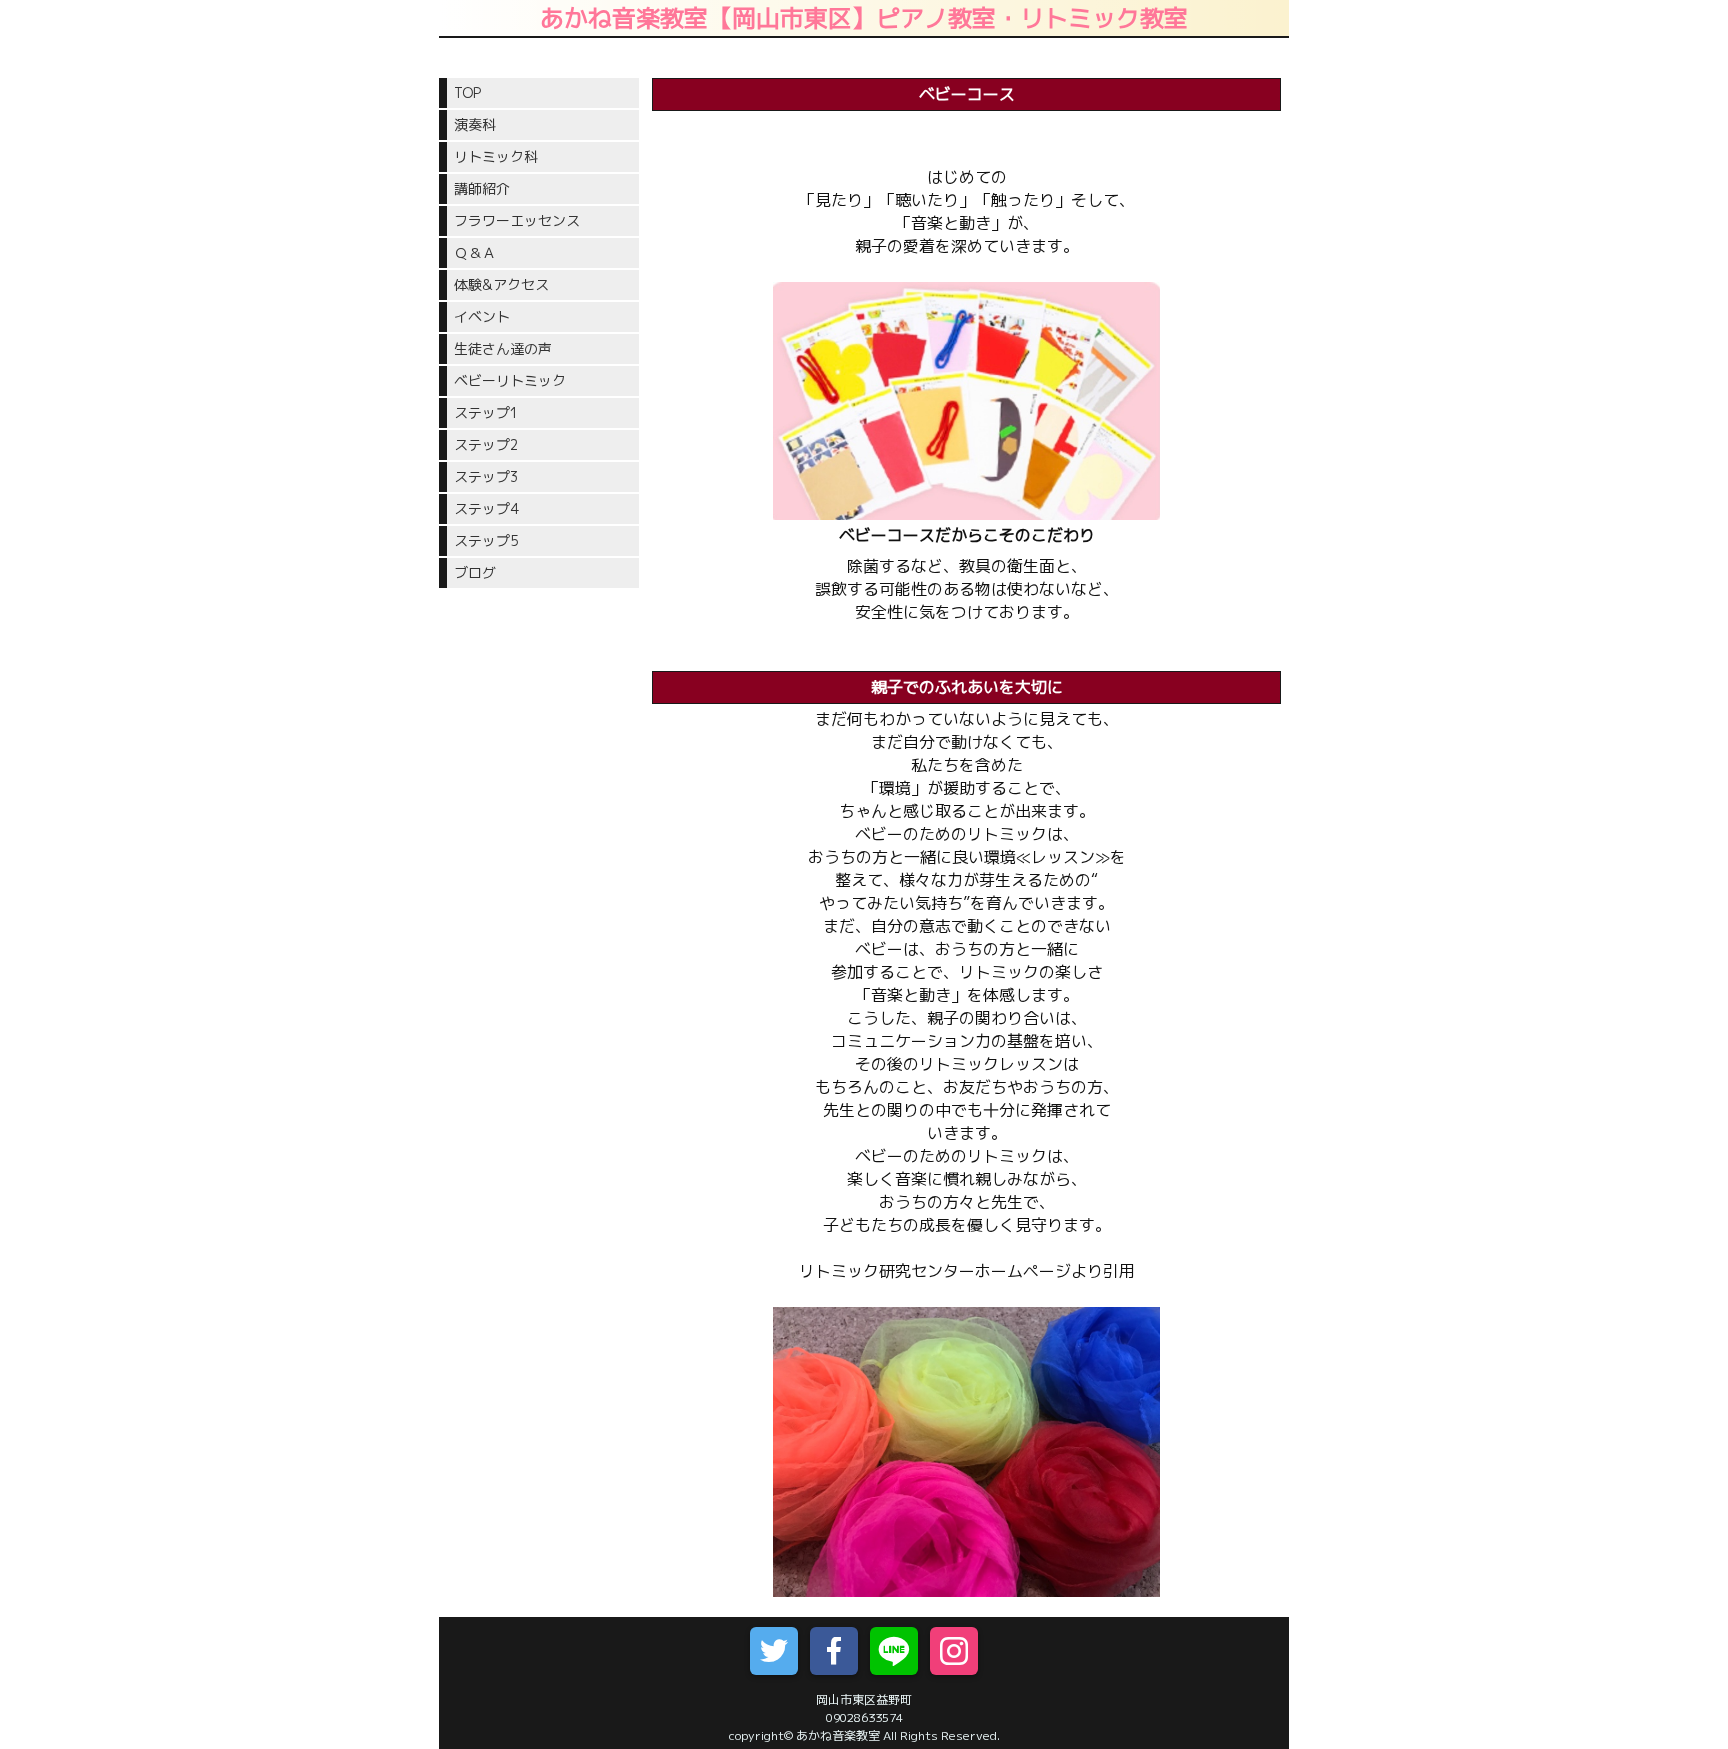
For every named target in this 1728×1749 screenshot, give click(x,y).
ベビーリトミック (510, 380)
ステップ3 (486, 476)
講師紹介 (482, 188)
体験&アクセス (501, 284)
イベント (482, 316)
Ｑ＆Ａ (475, 252)
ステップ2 (486, 444)
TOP (467, 92)
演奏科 (475, 124)
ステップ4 (486, 508)
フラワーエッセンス (517, 220)
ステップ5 (486, 540)
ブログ (475, 572)
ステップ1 (492, 412)
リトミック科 (496, 156)
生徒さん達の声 (503, 348)
